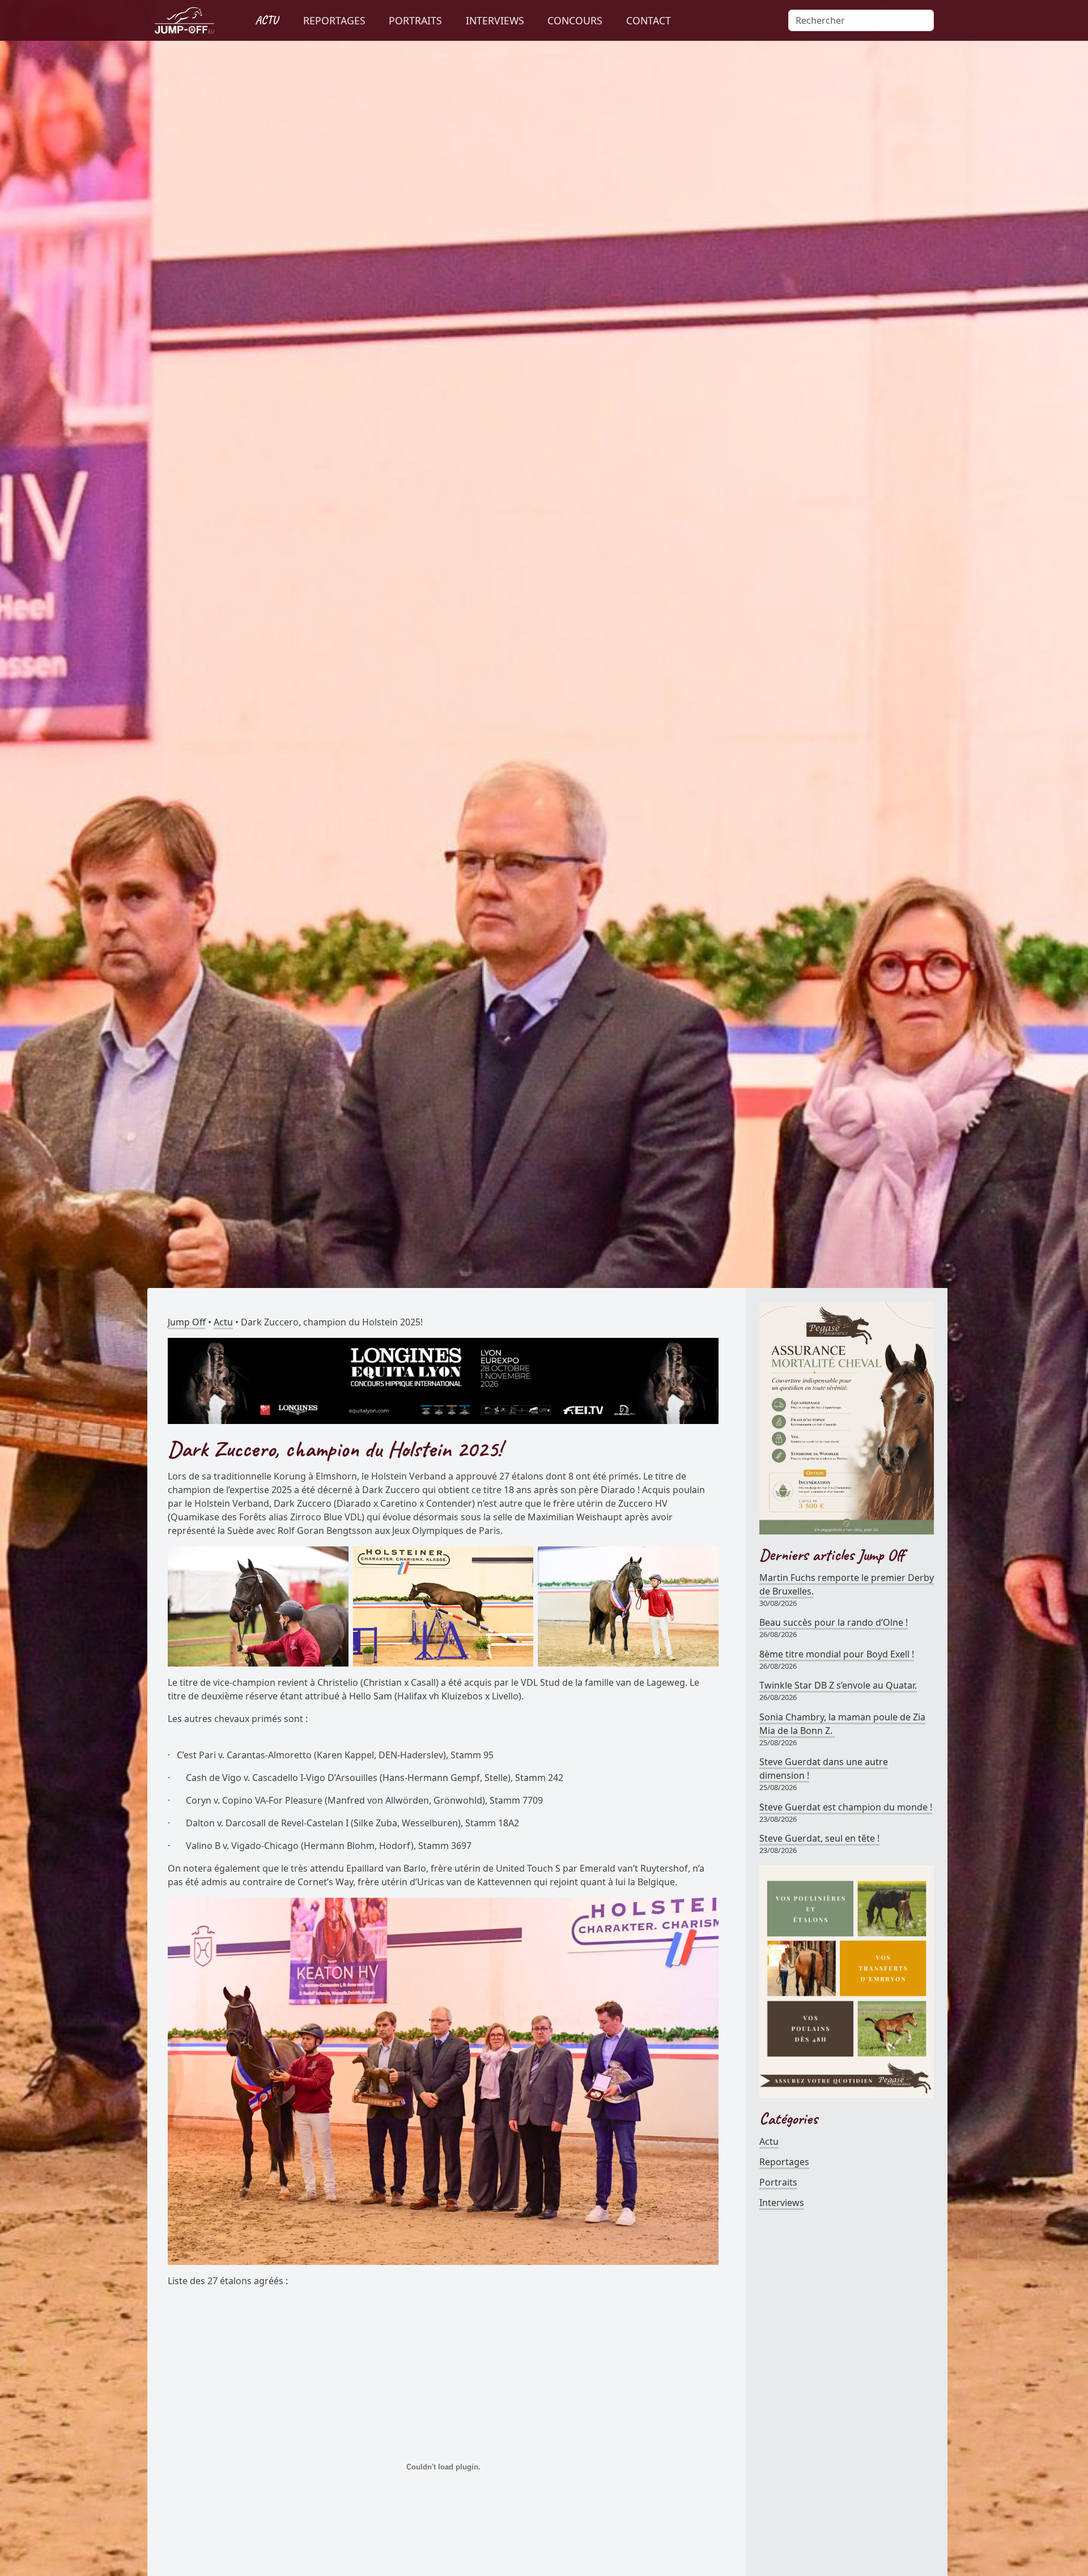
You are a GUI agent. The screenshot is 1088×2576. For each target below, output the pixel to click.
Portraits (778, 2182)
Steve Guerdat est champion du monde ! (846, 1807)
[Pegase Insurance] (847, 1417)
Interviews (782, 2203)
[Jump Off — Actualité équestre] (184, 20)
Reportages (784, 2162)
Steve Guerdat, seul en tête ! (819, 1838)
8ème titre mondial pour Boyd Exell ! (837, 1654)
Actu (223, 1322)
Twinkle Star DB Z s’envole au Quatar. (838, 1685)
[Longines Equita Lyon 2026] (443, 1380)
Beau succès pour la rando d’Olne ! (834, 1622)
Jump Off (187, 1322)
